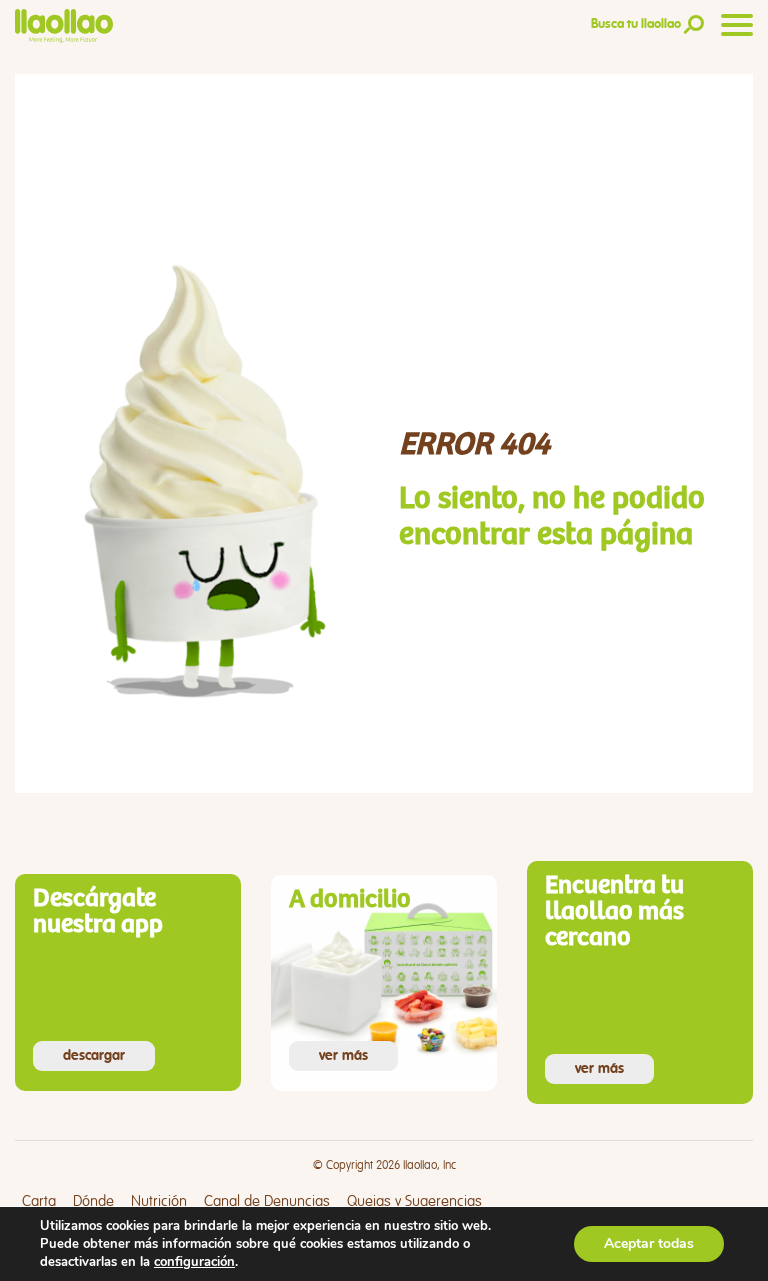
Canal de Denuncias (267, 1201)
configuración (194, 1262)
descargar (94, 1056)
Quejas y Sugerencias (414, 1201)
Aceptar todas (649, 1243)
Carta (39, 1201)
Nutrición (159, 1201)
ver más (343, 1056)
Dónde (93, 1201)
